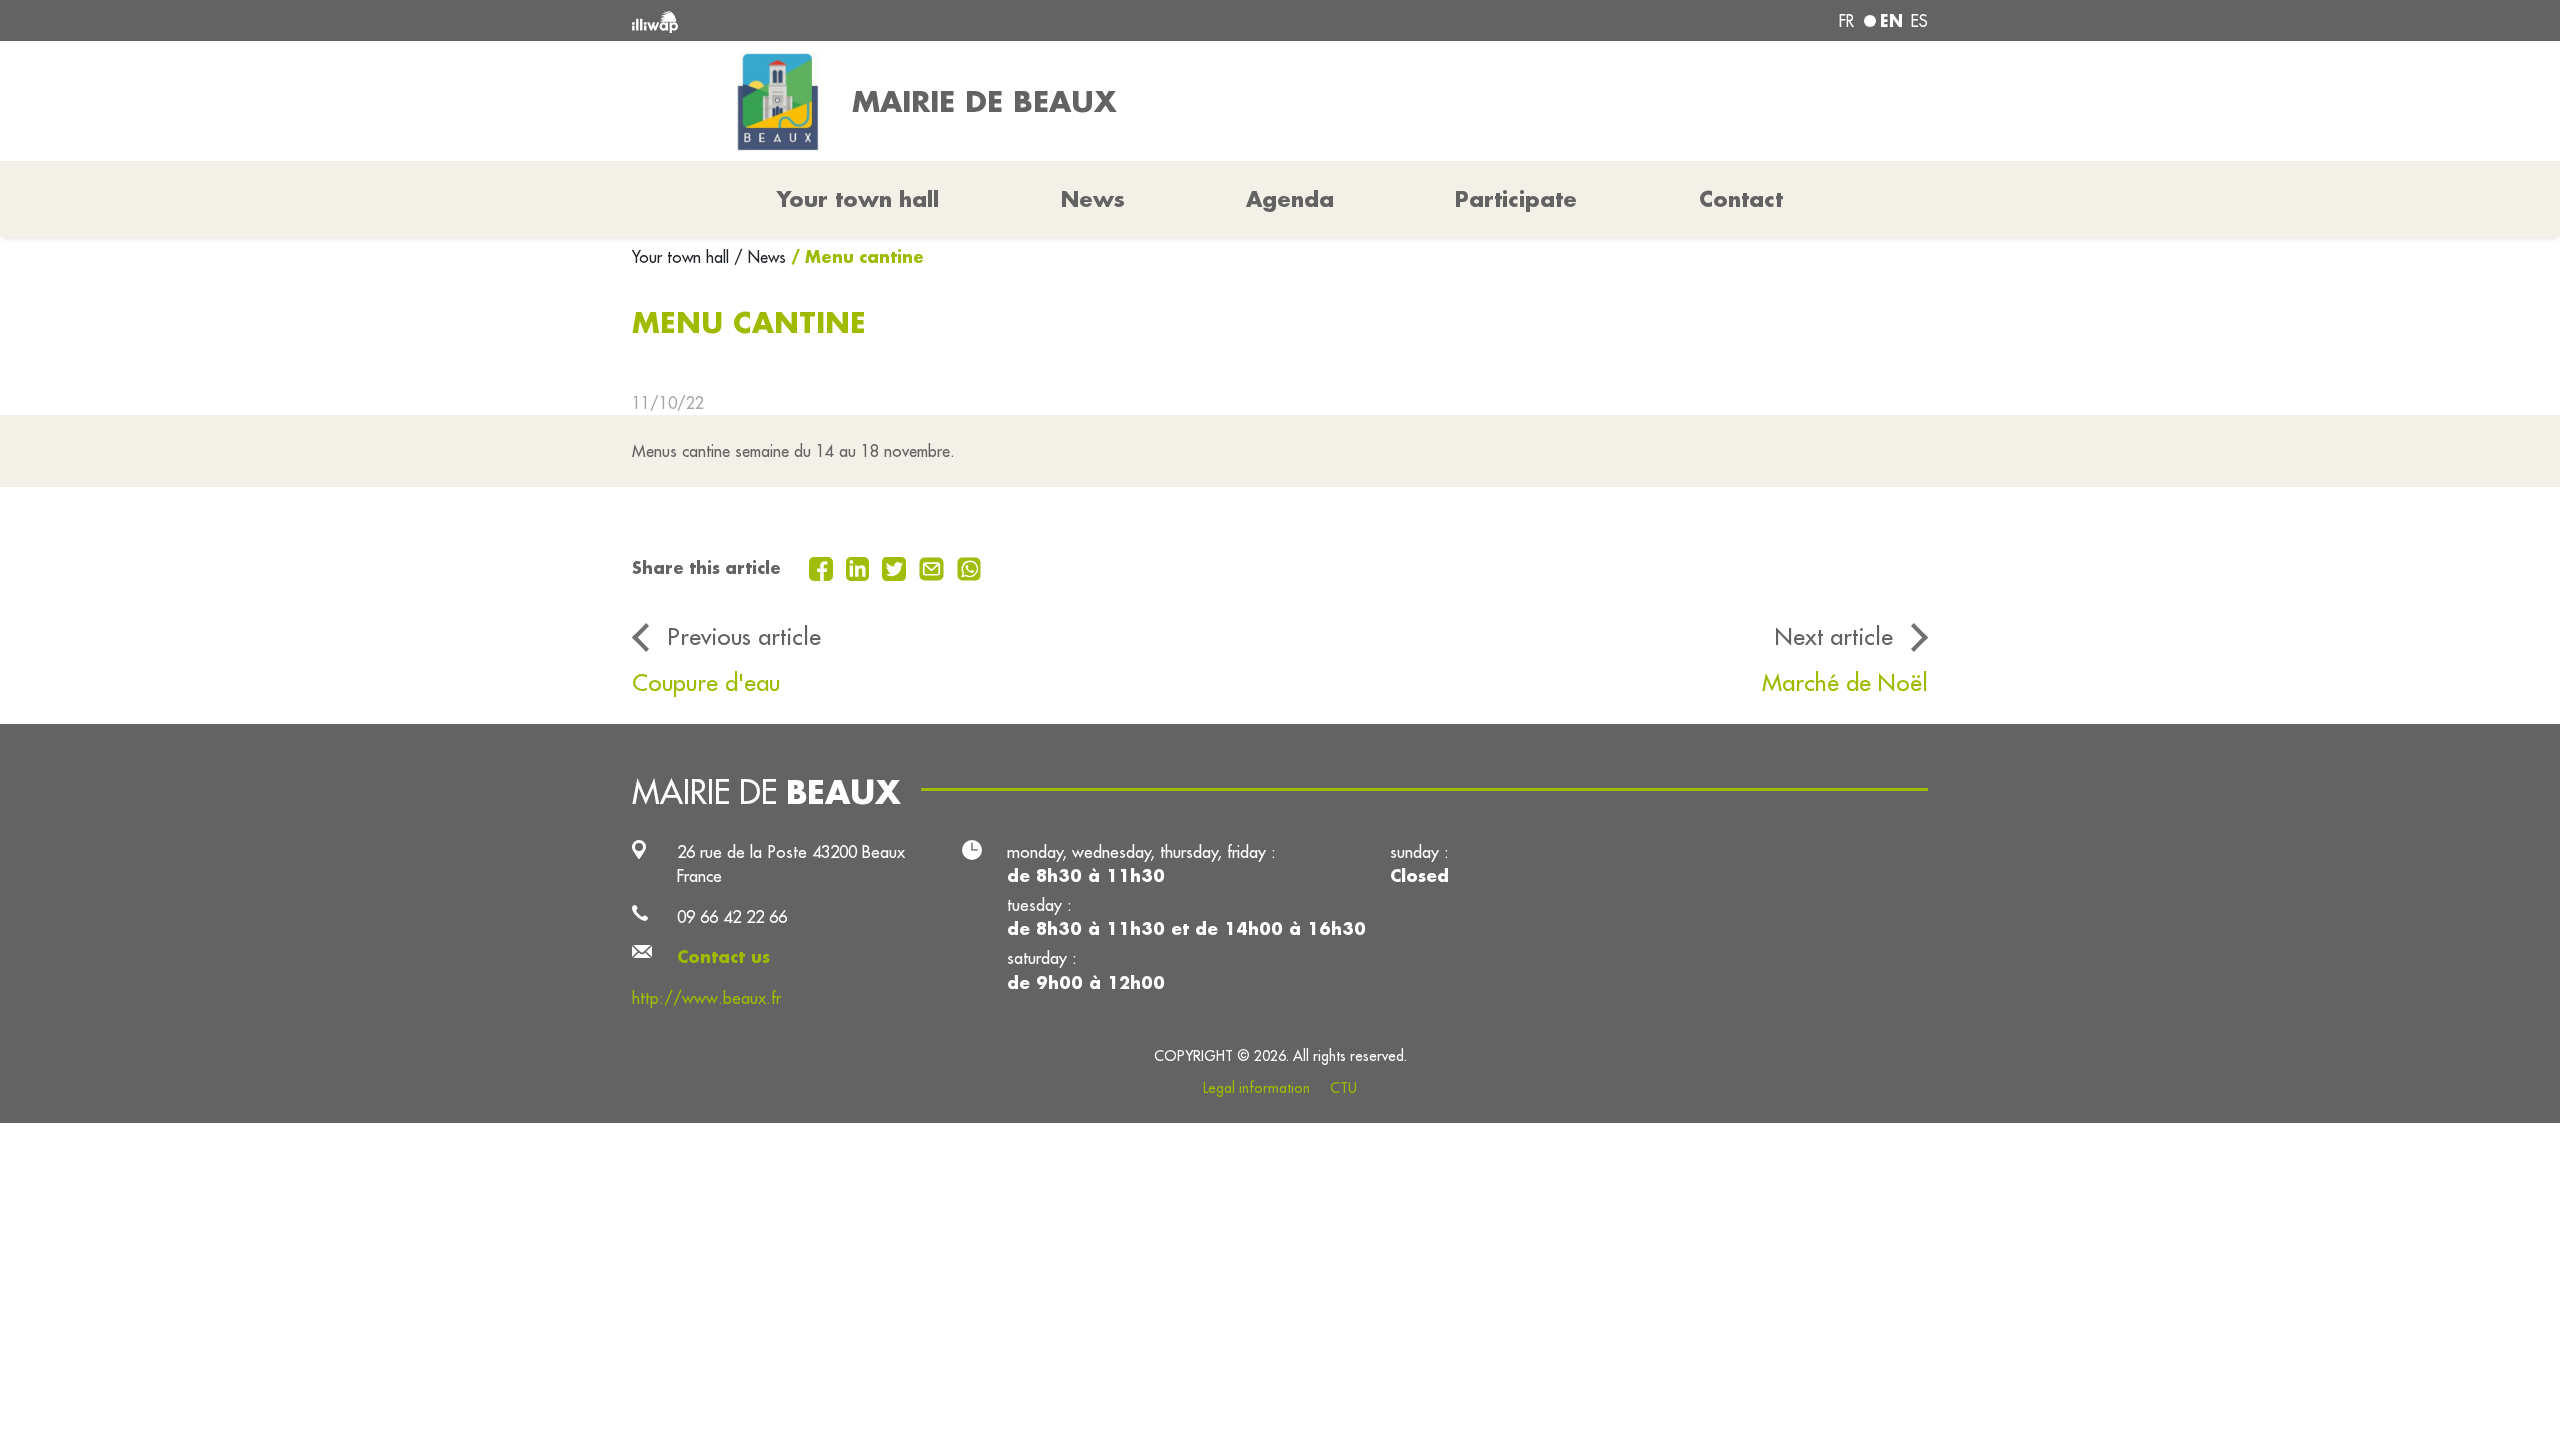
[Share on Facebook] (823, 567)
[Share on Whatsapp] (969, 567)
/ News (760, 257)
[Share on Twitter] (896, 567)
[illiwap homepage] (895, 20)
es (1919, 21)
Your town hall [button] (858, 199)
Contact (1741, 199)
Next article (1834, 636)
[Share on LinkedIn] (860, 567)
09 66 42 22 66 (732, 916)
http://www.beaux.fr (706, 997)
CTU (1343, 1088)
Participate (1516, 199)
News (1093, 199)
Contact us (723, 956)
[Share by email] (934, 567)
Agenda (1290, 199)
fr (1846, 21)
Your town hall (683, 257)
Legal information (1256, 1088)
